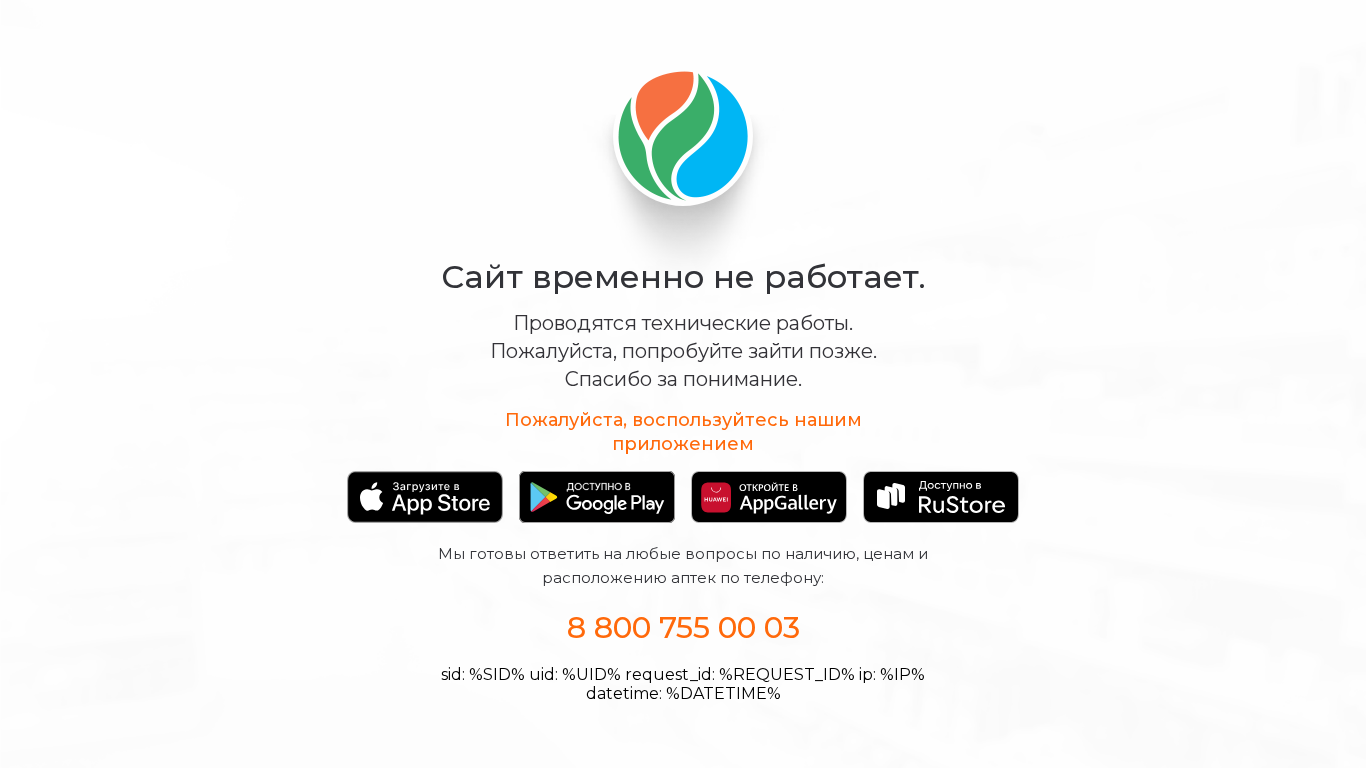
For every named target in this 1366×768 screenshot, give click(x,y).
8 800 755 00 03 (683, 627)
